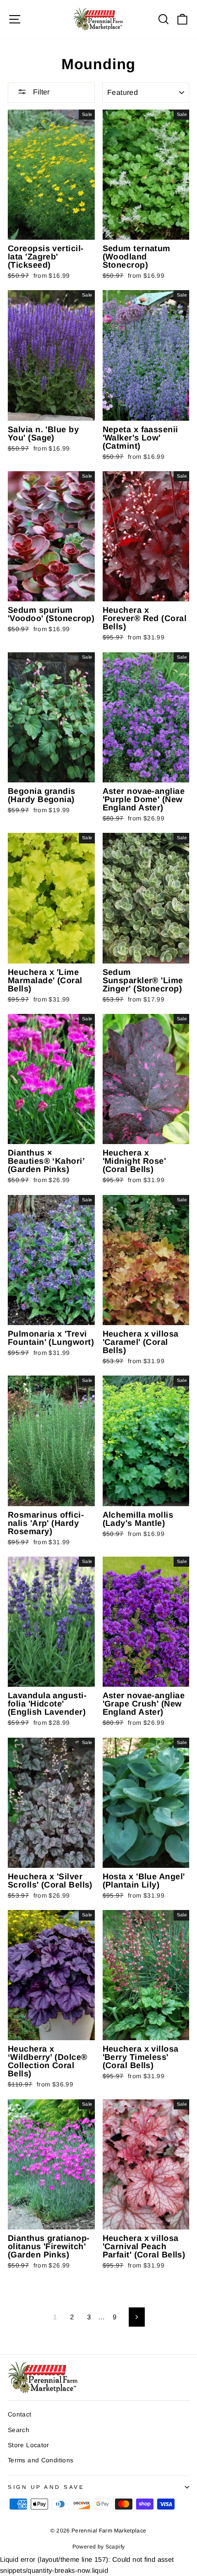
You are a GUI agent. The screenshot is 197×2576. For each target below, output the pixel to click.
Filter (40, 92)
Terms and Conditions (41, 2460)
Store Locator (29, 2445)
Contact (20, 2414)
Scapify (115, 2547)
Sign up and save (46, 2487)
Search (19, 2430)
